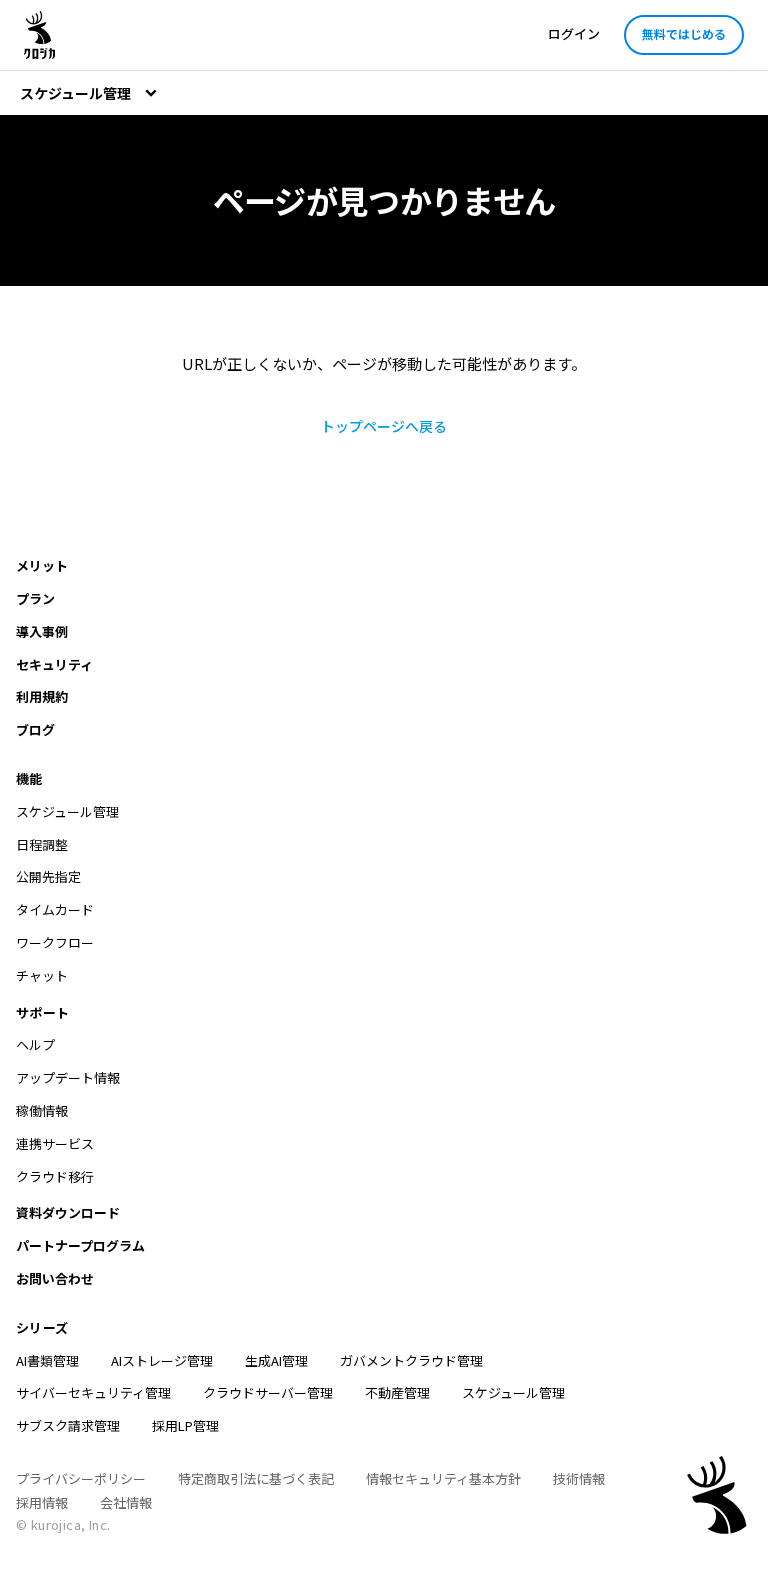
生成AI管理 (276, 1360)
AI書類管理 (47, 1360)
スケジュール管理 (513, 1392)
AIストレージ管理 (162, 1360)
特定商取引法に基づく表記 (256, 1478)
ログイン (574, 33)
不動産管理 (397, 1392)
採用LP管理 (185, 1425)
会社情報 (126, 1502)
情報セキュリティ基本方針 (443, 1478)
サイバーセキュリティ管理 (93, 1392)
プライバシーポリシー (81, 1478)
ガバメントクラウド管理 (411, 1360)
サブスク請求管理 (68, 1425)
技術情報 (579, 1478)
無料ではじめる (684, 33)
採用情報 (42, 1502)
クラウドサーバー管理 (268, 1392)
